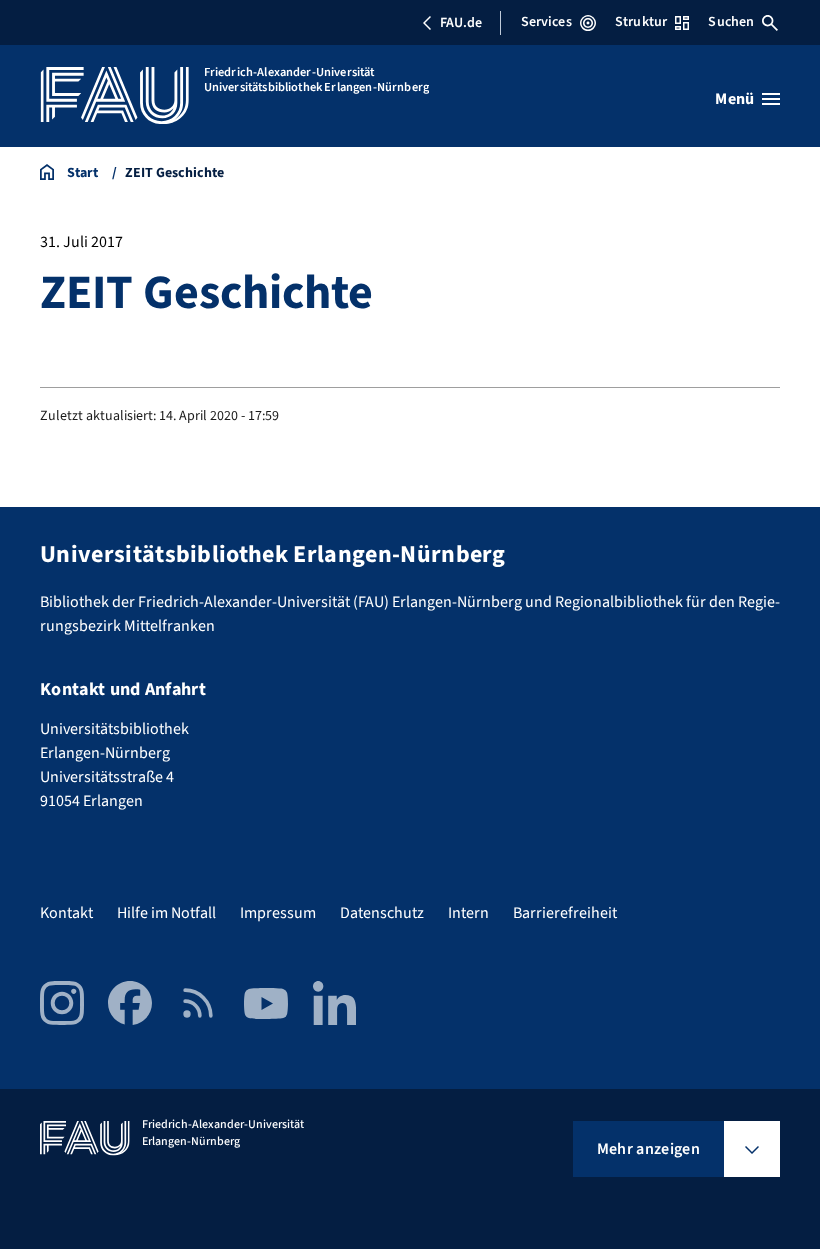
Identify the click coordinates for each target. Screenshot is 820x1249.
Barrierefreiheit (565, 913)
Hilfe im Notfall (166, 913)
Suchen (731, 22)
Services (546, 22)
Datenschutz (382, 913)
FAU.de (461, 23)
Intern (468, 913)
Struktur (641, 22)
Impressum (278, 913)
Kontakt (66, 913)
